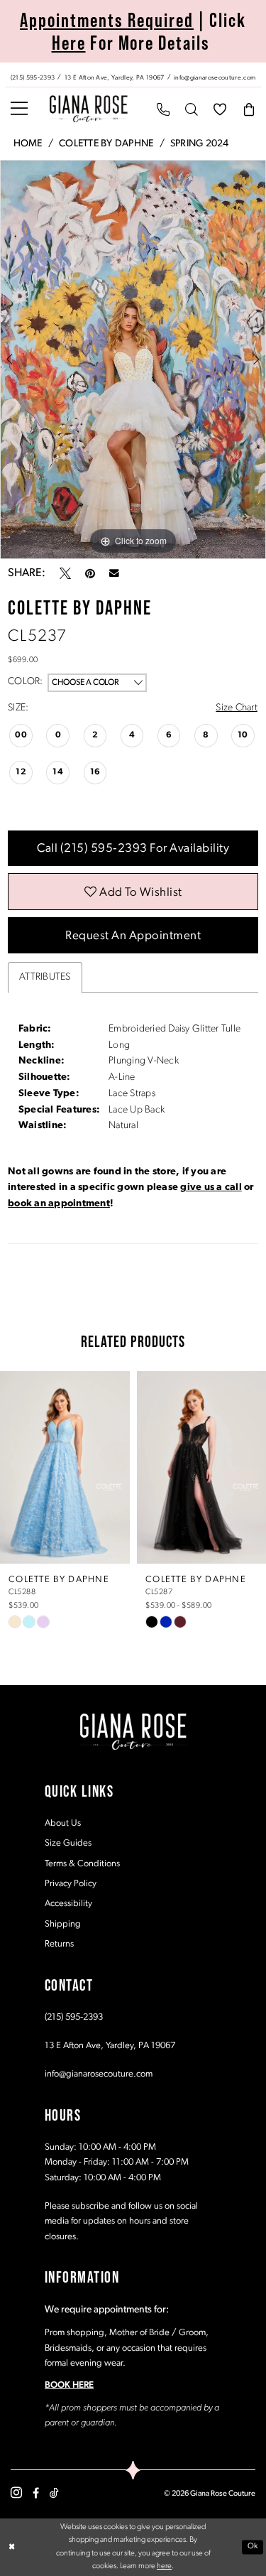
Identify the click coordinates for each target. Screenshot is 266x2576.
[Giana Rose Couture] (89, 109)
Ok (253, 2547)
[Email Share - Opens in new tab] (114, 573)
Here (69, 43)
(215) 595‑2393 (74, 2017)
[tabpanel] (133, 359)
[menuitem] (133, 75)
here (164, 2566)
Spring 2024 (200, 144)
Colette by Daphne (106, 144)
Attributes (45, 977)
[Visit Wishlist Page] (220, 109)
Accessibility (68, 1904)
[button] (19, 109)
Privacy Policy (71, 1884)
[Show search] (192, 109)
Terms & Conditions (82, 1864)
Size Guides (68, 1843)
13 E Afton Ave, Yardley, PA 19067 (110, 2046)
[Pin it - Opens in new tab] (90, 573)
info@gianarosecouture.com (99, 2074)
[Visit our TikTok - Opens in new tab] (54, 2493)
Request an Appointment (133, 936)
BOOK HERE (69, 2385)
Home (28, 144)
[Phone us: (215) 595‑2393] (163, 109)
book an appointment (59, 1204)
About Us (63, 1823)
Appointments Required (107, 20)
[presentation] (65, 1468)
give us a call (211, 1187)
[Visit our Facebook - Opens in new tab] (36, 2493)
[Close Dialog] (12, 2547)
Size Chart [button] (236, 708)
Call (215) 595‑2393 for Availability (133, 849)
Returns (59, 1944)
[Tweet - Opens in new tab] (65, 573)
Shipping (63, 1924)
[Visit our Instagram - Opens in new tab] (16, 2493)
